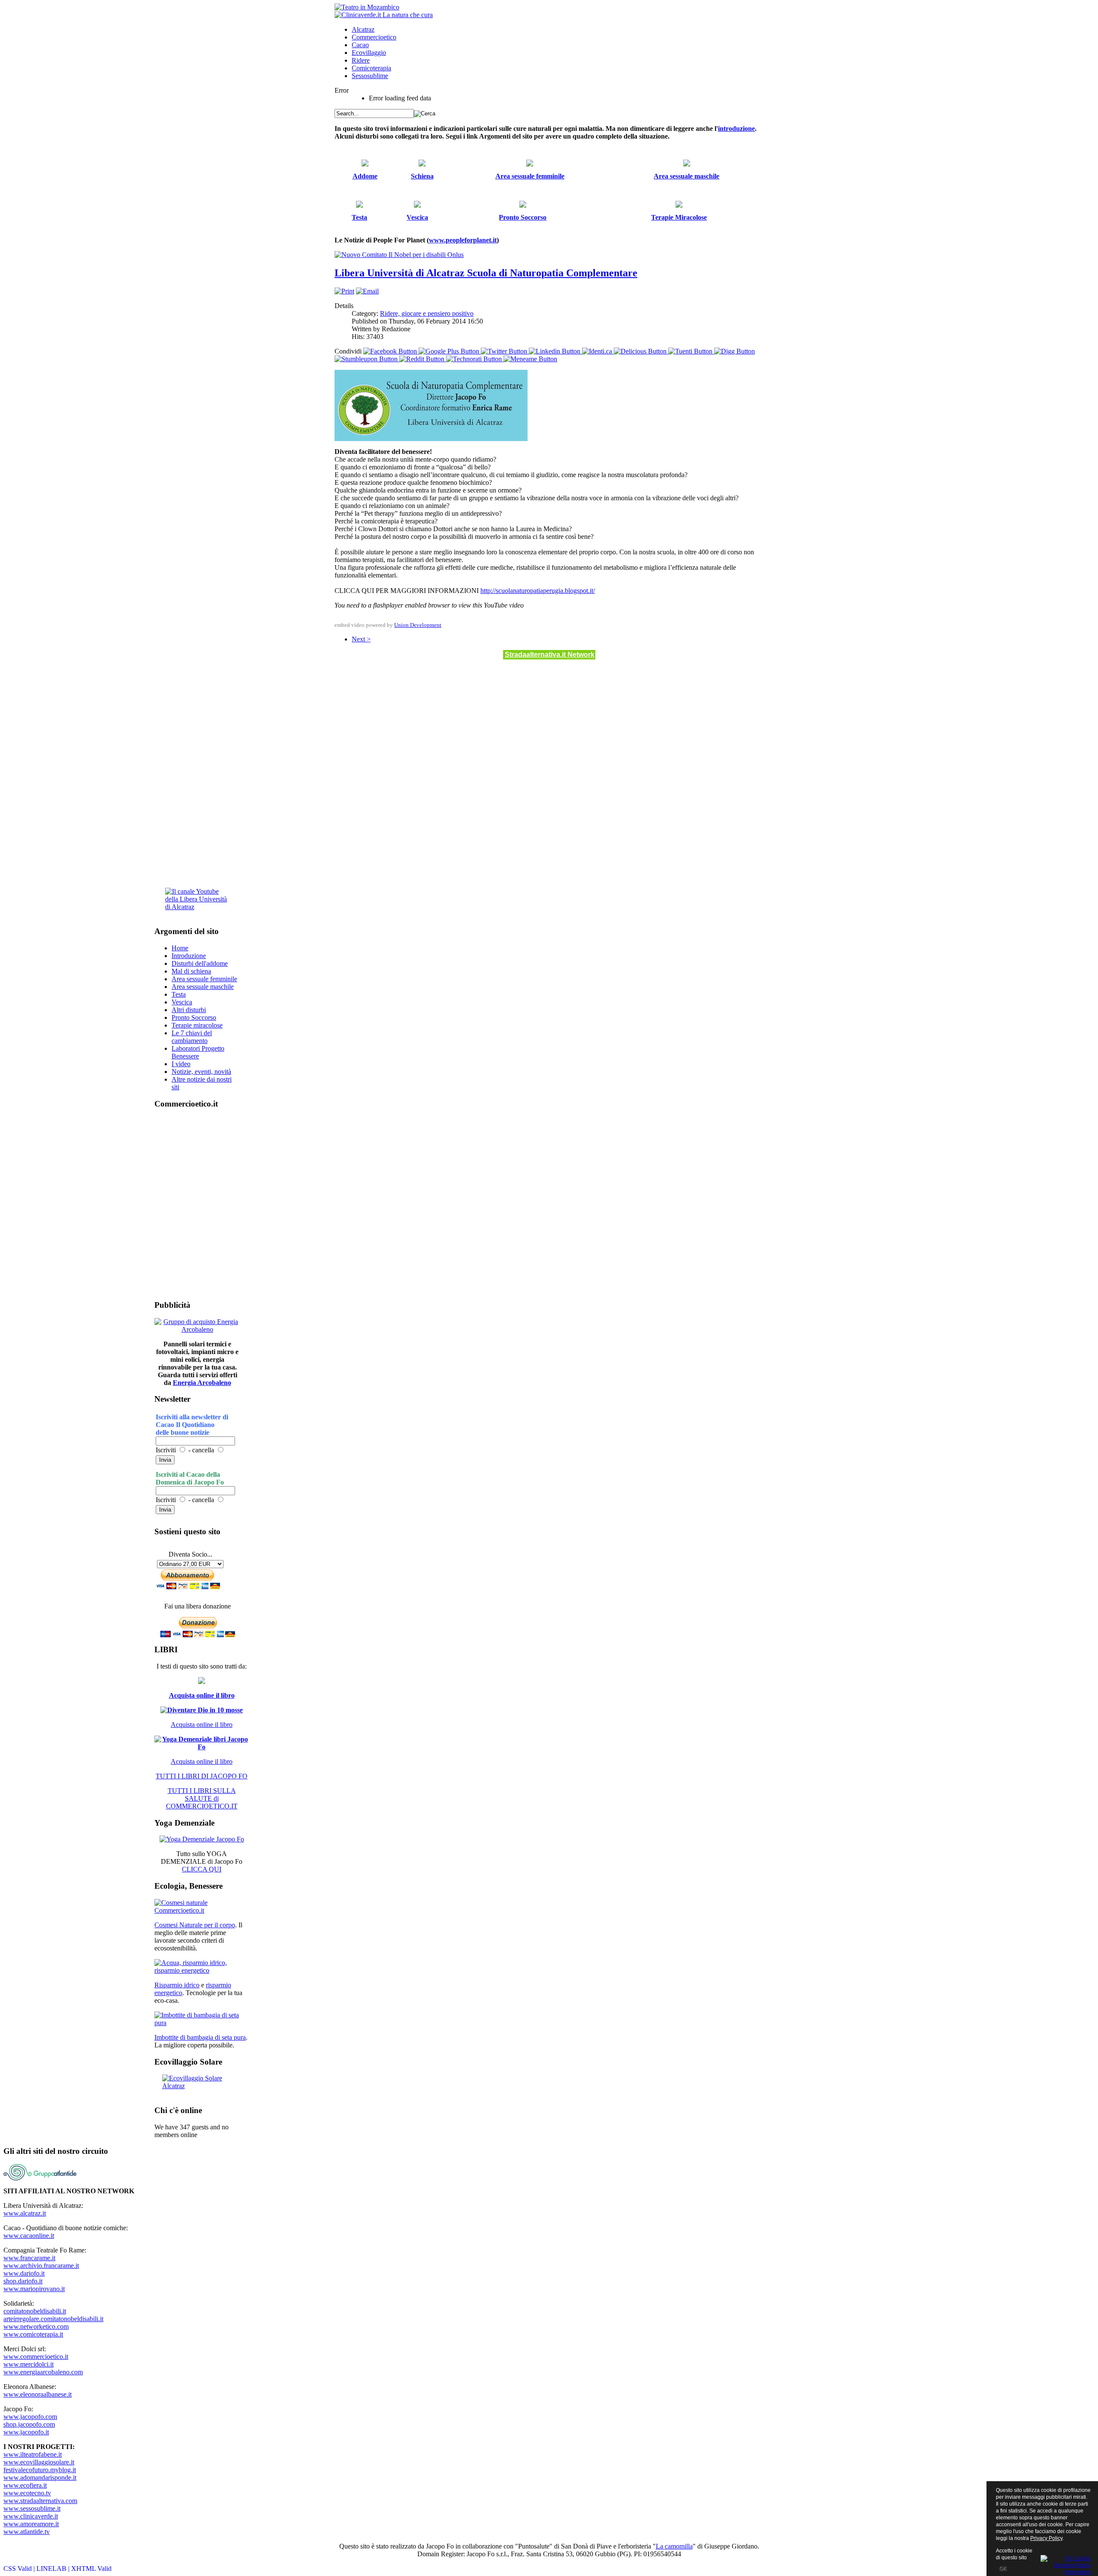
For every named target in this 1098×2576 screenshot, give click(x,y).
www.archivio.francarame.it (41, 2266)
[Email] (367, 291)
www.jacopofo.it (26, 2432)
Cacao (360, 45)
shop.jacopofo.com (29, 2424)
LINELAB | (54, 2568)
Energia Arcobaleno (202, 1383)
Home (180, 948)
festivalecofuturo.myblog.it (40, 2470)
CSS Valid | (20, 2568)
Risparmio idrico (177, 1985)
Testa (179, 994)
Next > (361, 639)
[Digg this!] (735, 351)
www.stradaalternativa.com (40, 2501)
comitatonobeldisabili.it (35, 2311)
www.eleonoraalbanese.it (38, 2394)
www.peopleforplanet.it (463, 240)
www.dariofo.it (24, 2273)
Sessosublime (370, 76)
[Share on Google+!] (450, 351)
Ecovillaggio (369, 53)
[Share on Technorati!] (475, 359)
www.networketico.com (36, 2327)
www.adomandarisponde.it (40, 2478)
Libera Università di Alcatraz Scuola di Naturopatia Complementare (486, 273)
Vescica (182, 1002)
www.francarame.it (29, 2258)
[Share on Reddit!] (423, 359)
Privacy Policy (1046, 2538)
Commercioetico (374, 37)
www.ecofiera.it (25, 2485)
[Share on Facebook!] (391, 351)
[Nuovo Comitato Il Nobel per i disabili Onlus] (399, 255)
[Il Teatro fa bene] (367, 7)
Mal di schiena (191, 971)
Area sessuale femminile (204, 979)
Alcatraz (363, 29)
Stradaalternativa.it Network (550, 655)
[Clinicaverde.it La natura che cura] (384, 15)
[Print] (344, 291)
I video (181, 1064)
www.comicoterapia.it (33, 2334)
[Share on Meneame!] (530, 359)
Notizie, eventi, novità (201, 1072)
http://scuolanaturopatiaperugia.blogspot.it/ (538, 591)
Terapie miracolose (197, 1025)
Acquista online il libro (202, 1695)
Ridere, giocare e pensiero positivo (427, 313)
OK (1003, 2568)
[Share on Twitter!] (505, 351)
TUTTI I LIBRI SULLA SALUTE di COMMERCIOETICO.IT (202, 1798)
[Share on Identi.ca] (598, 351)
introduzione (736, 128)
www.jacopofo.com (30, 2417)
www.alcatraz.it (25, 2213)
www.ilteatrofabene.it (33, 2454)
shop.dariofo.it (23, 2281)
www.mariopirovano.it (34, 2289)
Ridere (361, 60)
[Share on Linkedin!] (555, 351)
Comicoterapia (371, 68)
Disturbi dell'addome (200, 963)
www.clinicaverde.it (31, 2516)
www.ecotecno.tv (27, 2493)
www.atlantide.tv (27, 2532)
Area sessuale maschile (203, 987)
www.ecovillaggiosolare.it (39, 2462)
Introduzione (189, 956)
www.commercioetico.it (36, 2357)
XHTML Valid (91, 2568)
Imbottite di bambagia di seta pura (200, 2037)
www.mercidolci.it (29, 2364)
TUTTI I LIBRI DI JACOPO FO (202, 1776)
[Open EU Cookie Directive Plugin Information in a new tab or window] (1066, 2564)
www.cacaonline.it (29, 2236)
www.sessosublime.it (32, 2508)
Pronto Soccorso (194, 1017)
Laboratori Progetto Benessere (198, 1052)
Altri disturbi (189, 1010)
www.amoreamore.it (31, 2524)
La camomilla (674, 2546)
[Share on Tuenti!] (691, 351)
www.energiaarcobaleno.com (43, 2372)
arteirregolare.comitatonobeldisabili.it (53, 2319)
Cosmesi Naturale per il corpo (195, 1925)
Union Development (418, 625)
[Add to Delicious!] (641, 351)
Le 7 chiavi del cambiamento (192, 1037)
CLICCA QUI (202, 1869)
